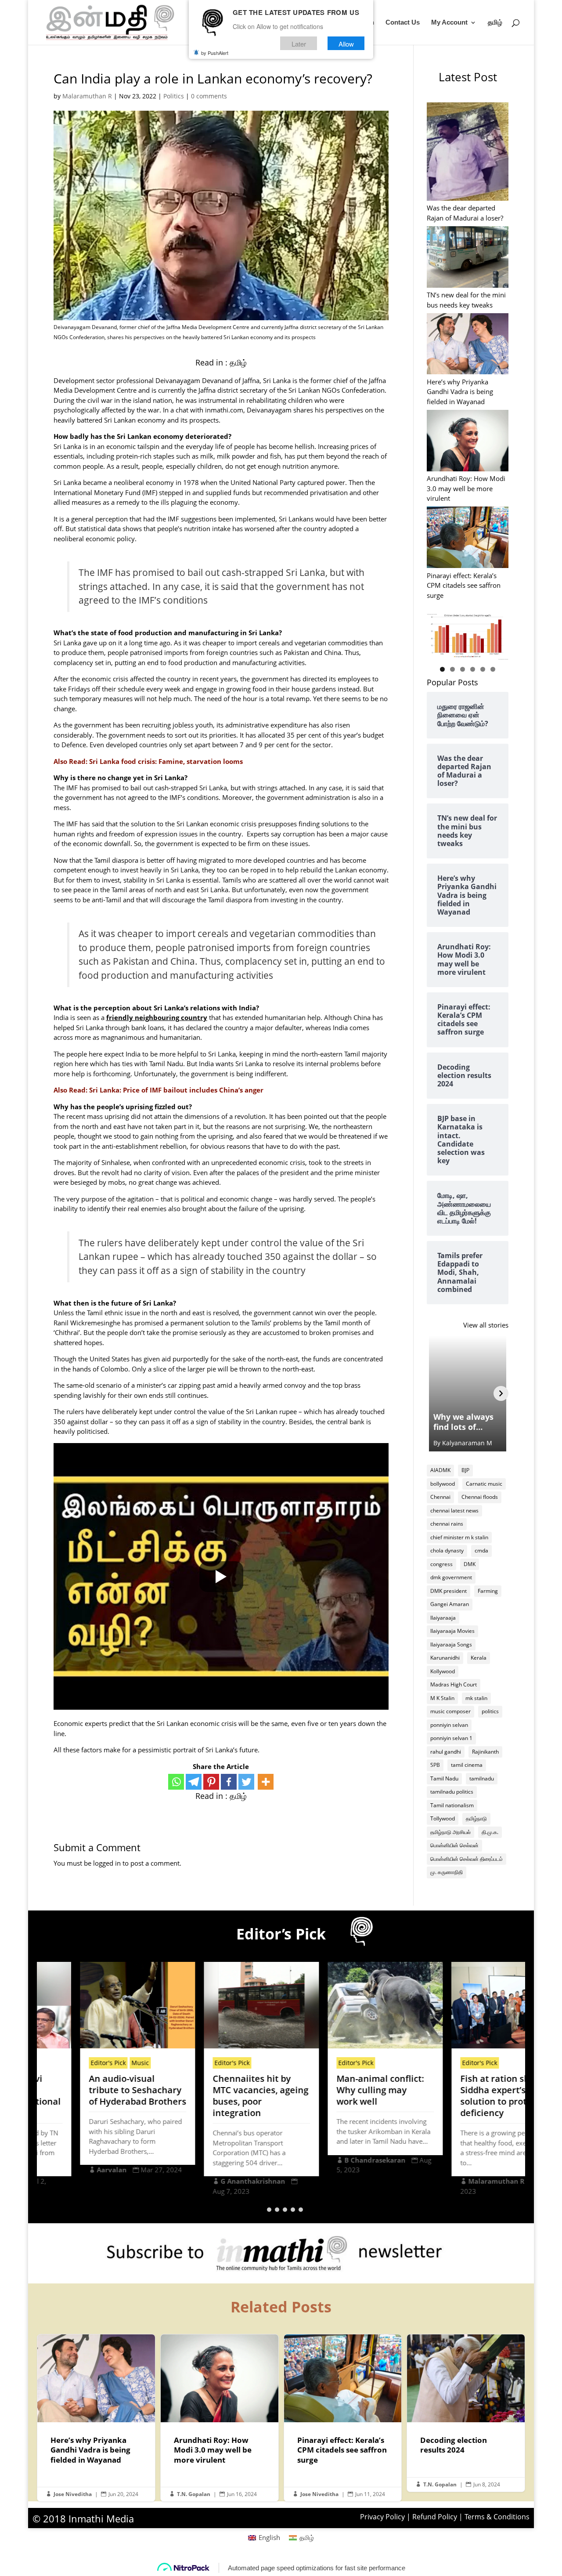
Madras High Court (454, 1684)
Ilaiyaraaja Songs (451, 1644)
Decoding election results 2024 (466, 2413)
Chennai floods (480, 1497)
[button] (261, 2210)
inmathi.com (223, 410)
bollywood (443, 1484)
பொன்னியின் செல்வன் (454, 1845)
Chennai (440, 1497)
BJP (465, 1470)
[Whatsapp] (176, 1782)
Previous (438, 634)
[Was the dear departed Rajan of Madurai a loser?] (468, 153)
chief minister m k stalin (459, 1537)
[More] (266, 1782)
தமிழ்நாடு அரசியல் (450, 1832)
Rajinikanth (485, 1752)
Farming (488, 1591)
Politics (174, 96)
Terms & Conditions (497, 2517)
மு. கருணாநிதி (447, 1872)
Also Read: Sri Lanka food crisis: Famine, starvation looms (148, 761)
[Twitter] (246, 1782)
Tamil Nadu (444, 1778)
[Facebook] (229, 1782)
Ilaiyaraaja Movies (452, 1631)
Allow (346, 43)
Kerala (479, 1658)
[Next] (501, 1393)
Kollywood (443, 1671)
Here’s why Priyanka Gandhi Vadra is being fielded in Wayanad (460, 392)
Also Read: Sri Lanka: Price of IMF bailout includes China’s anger (159, 1090)
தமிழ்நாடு (476, 1818)
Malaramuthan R (87, 96)
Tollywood (443, 1818)
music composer (450, 1711)
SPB (435, 1765)
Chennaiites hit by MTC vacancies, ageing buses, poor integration (218, 2096)
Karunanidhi (445, 1658)
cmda (481, 1550)
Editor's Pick (66, 2063)
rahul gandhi (446, 1752)
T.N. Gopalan (194, 2494)
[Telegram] (194, 1782)
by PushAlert (215, 53)
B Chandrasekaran (333, 2160)
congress (441, 1564)
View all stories (486, 1325)
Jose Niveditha (73, 2494)
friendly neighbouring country (157, 1017)
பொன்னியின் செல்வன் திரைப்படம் (467, 1859)
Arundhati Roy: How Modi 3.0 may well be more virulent (466, 488)
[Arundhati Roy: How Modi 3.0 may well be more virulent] (468, 442)
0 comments (209, 96)
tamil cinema (467, 1765)
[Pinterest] (211, 1782)
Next (497, 634)
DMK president (449, 1591)
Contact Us (403, 23)
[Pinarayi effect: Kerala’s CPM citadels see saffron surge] (468, 538)
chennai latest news (454, 1511)
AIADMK (440, 1470)
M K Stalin (442, 1698)
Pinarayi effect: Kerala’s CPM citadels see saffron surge (464, 585)
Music (98, 2063)
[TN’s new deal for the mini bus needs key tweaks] (468, 258)
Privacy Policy (382, 2517)
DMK (470, 1564)
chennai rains (447, 1524)
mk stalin (476, 1698)
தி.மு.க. (490, 1832)
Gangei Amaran (450, 1604)
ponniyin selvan (449, 1725)
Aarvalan (69, 2170)
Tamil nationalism (452, 1805)
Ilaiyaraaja (443, 1618)
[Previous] (434, 1393)
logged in (107, 1863)
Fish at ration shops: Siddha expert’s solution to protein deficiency (461, 2096)
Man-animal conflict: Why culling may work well (338, 2090)
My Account (449, 23)
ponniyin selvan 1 (451, 1738)
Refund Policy (435, 2517)
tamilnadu (482, 1778)
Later (299, 43)
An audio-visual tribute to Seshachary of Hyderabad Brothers (95, 2090)
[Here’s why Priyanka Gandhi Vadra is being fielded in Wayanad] (468, 345)
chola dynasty (447, 1550)
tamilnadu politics (452, 1792)
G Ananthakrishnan (211, 2181)
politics (490, 1711)
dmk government (451, 1577)
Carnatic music (484, 1484)
